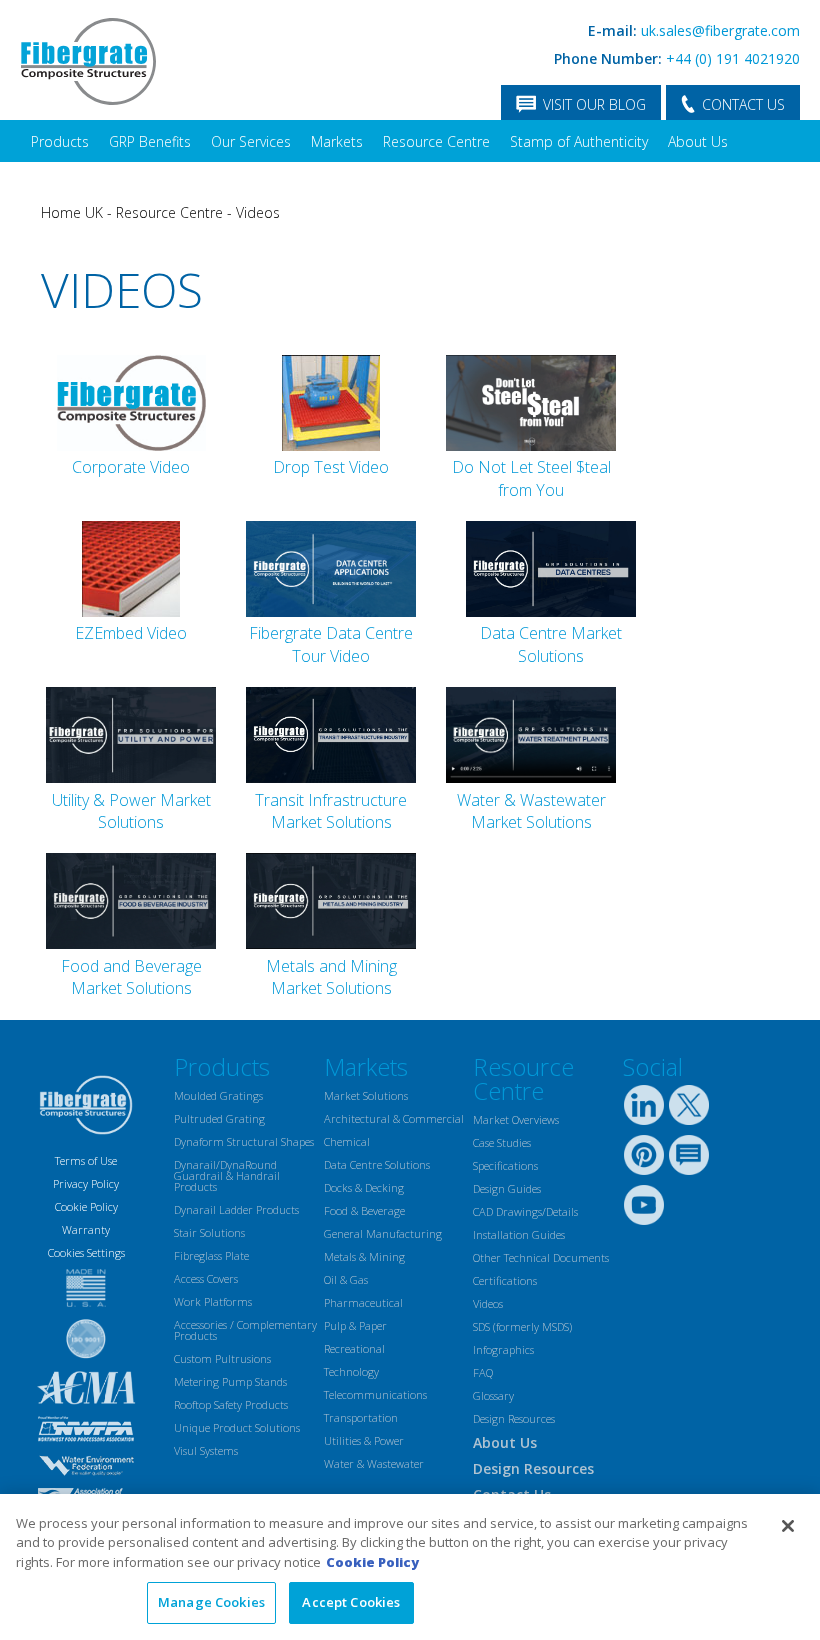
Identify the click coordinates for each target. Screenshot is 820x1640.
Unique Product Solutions (237, 1427)
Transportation (361, 1417)
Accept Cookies (351, 1602)
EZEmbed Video (131, 633)
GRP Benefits (150, 141)
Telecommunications (375, 1394)
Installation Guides (519, 1234)
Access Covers (206, 1278)
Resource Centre (436, 141)
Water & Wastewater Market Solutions (531, 811)
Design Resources (514, 1418)
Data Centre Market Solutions (551, 644)
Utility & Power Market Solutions (131, 811)
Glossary (493, 1395)
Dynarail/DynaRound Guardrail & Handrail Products (227, 1175)
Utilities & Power (364, 1440)
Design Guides (507, 1188)
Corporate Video (131, 467)
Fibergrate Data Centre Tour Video (331, 644)
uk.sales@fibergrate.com (720, 30)
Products (60, 141)
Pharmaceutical (363, 1302)
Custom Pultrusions (222, 1358)
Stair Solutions (209, 1232)
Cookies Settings (86, 1252)
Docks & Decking (364, 1187)
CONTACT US (743, 104)
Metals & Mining (364, 1256)
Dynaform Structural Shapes (244, 1141)
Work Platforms (213, 1301)
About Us (698, 141)
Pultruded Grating (219, 1118)
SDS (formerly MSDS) (522, 1326)
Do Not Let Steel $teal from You (531, 478)
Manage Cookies (211, 1602)
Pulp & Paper (355, 1325)
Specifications (505, 1165)
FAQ (483, 1372)
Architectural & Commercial (394, 1118)
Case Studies (502, 1142)
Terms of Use (86, 1160)
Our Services (251, 141)
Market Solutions (366, 1095)
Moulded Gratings (218, 1095)
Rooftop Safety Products (231, 1404)
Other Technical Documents (541, 1257)
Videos (258, 212)
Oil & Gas (346, 1279)
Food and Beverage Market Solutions (131, 977)
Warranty (86, 1229)
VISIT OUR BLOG (594, 104)
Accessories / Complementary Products (245, 1330)
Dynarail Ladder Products (236, 1209)
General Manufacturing (383, 1233)
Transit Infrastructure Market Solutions (331, 811)
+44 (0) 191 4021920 (733, 58)
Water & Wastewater (374, 1463)
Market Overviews (516, 1119)
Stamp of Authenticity (579, 141)
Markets (337, 141)
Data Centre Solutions (377, 1164)
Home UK (72, 212)
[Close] (788, 1526)
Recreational (354, 1348)
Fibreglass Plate (211, 1255)
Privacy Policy (86, 1183)
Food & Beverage (364, 1210)
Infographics (503, 1349)
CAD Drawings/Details (525, 1211)
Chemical (347, 1141)
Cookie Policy (86, 1206)
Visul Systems (206, 1450)
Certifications (505, 1280)
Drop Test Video (331, 467)
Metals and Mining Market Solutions (331, 977)
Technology (351, 1371)
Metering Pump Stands (230, 1381)
